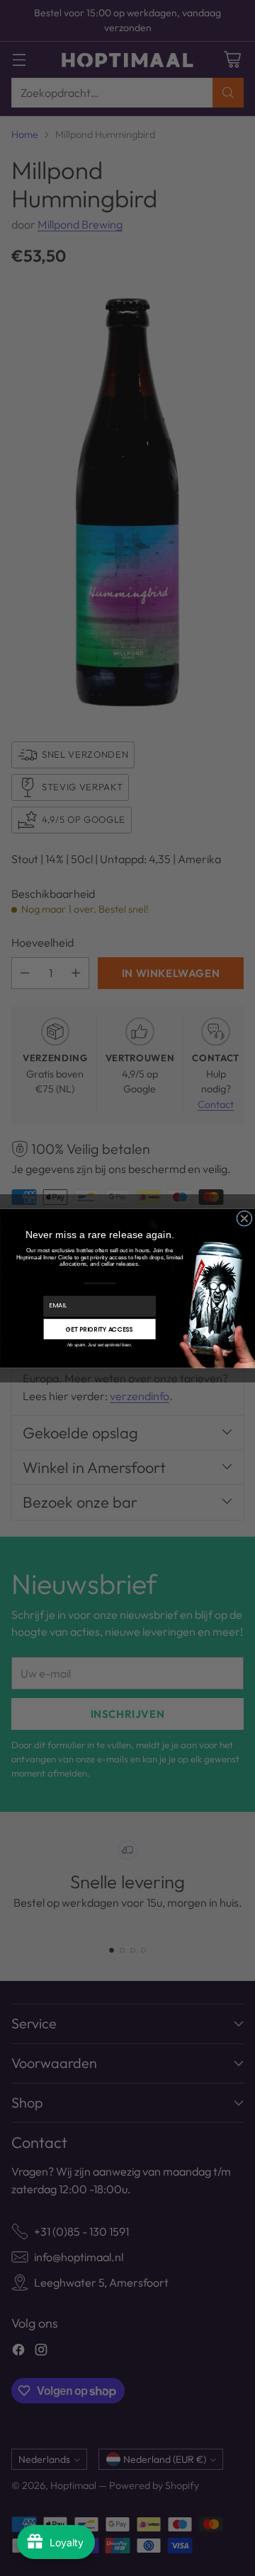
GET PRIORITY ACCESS (100, 1329)
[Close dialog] (244, 1218)
